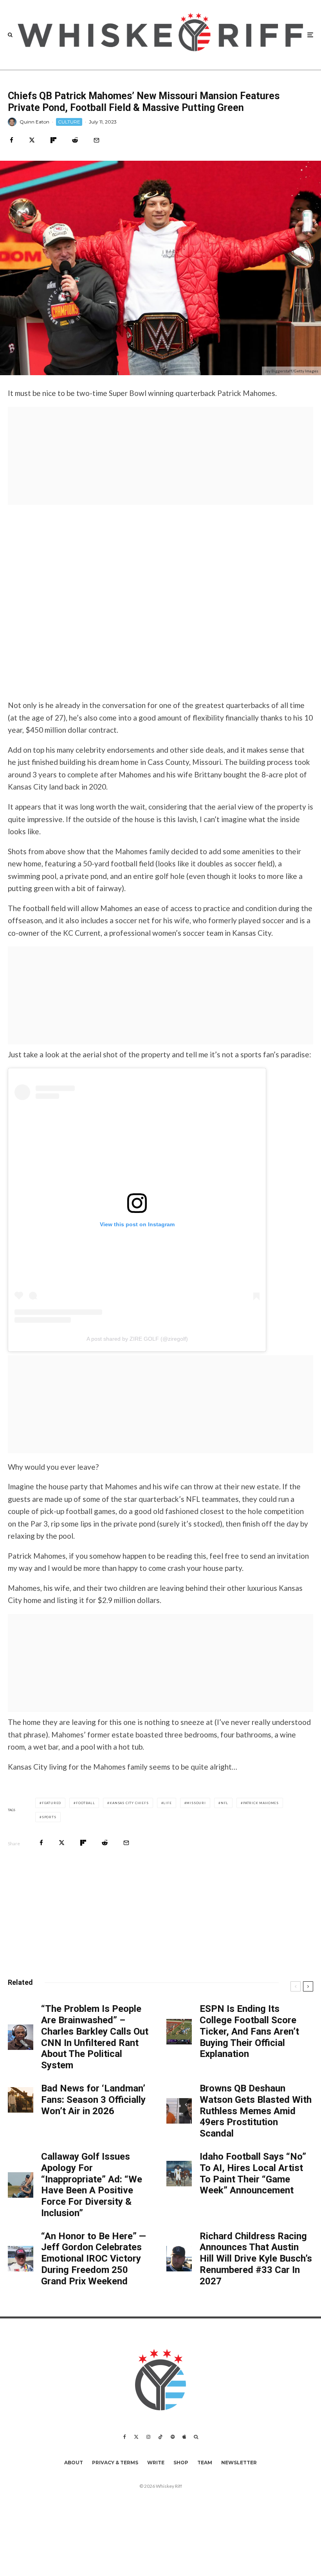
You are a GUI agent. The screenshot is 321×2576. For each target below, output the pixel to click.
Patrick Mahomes (261, 1803)
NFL (225, 1803)
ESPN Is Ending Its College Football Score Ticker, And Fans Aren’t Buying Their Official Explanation (249, 2031)
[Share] (12, 140)
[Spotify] (173, 2437)
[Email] (96, 140)
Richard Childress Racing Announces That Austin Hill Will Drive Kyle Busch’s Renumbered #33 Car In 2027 (256, 2259)
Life (167, 1803)
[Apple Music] (184, 2437)
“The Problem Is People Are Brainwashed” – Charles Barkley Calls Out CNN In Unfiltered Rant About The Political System (95, 2037)
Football (85, 1803)
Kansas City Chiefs (129, 1803)
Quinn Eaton (34, 122)
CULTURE (69, 122)
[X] (136, 2437)
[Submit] (75, 140)
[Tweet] (32, 140)
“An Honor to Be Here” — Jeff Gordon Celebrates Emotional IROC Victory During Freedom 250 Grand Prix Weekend (94, 2259)
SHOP (181, 2463)
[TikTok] (160, 2437)
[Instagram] (148, 2437)
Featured (51, 1803)
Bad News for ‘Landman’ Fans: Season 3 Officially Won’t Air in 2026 (93, 2100)
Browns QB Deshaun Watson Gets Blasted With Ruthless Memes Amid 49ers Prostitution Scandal (256, 2111)
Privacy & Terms (115, 2463)
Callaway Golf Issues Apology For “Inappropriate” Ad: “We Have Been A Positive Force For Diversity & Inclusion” (92, 2185)
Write (156, 2463)
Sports (49, 1817)
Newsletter (239, 2463)
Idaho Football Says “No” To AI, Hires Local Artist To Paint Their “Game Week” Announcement (253, 2173)
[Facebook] (125, 2437)
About (74, 2463)
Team (205, 2463)
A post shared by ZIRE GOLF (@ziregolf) (137, 1339)
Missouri (196, 1803)
